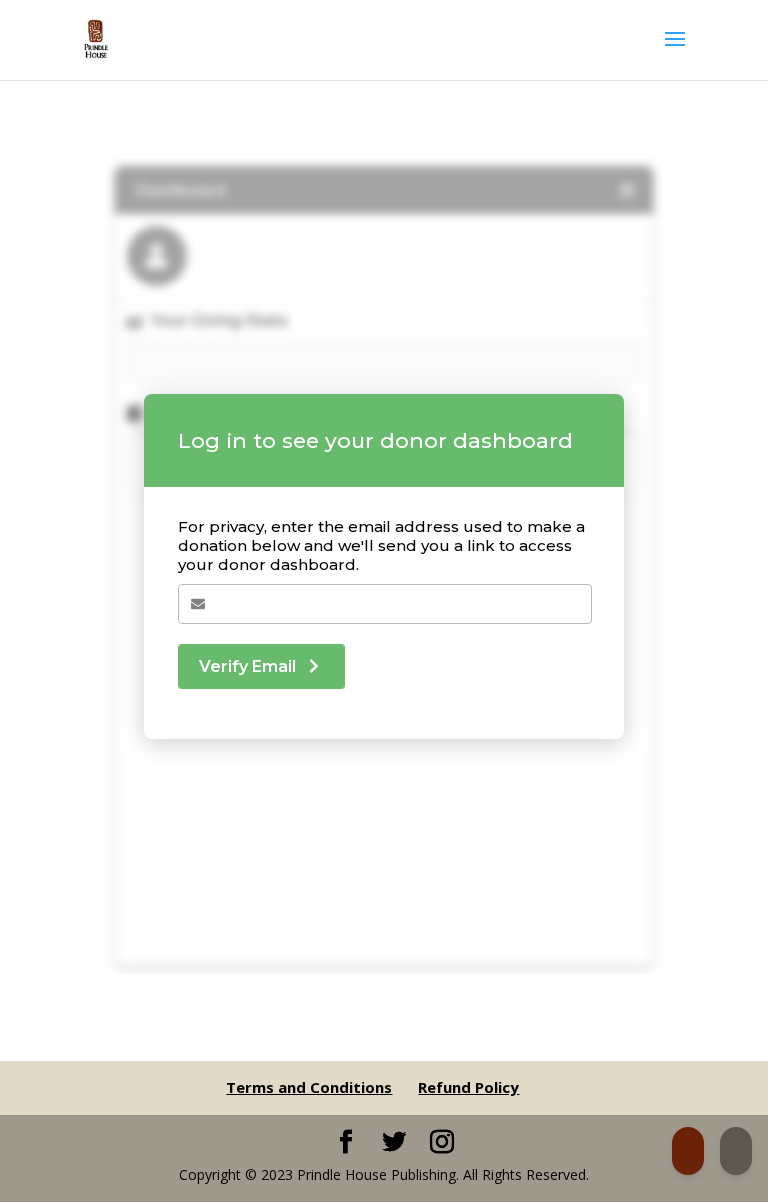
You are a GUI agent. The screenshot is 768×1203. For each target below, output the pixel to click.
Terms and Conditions (309, 1087)
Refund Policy (468, 1087)
